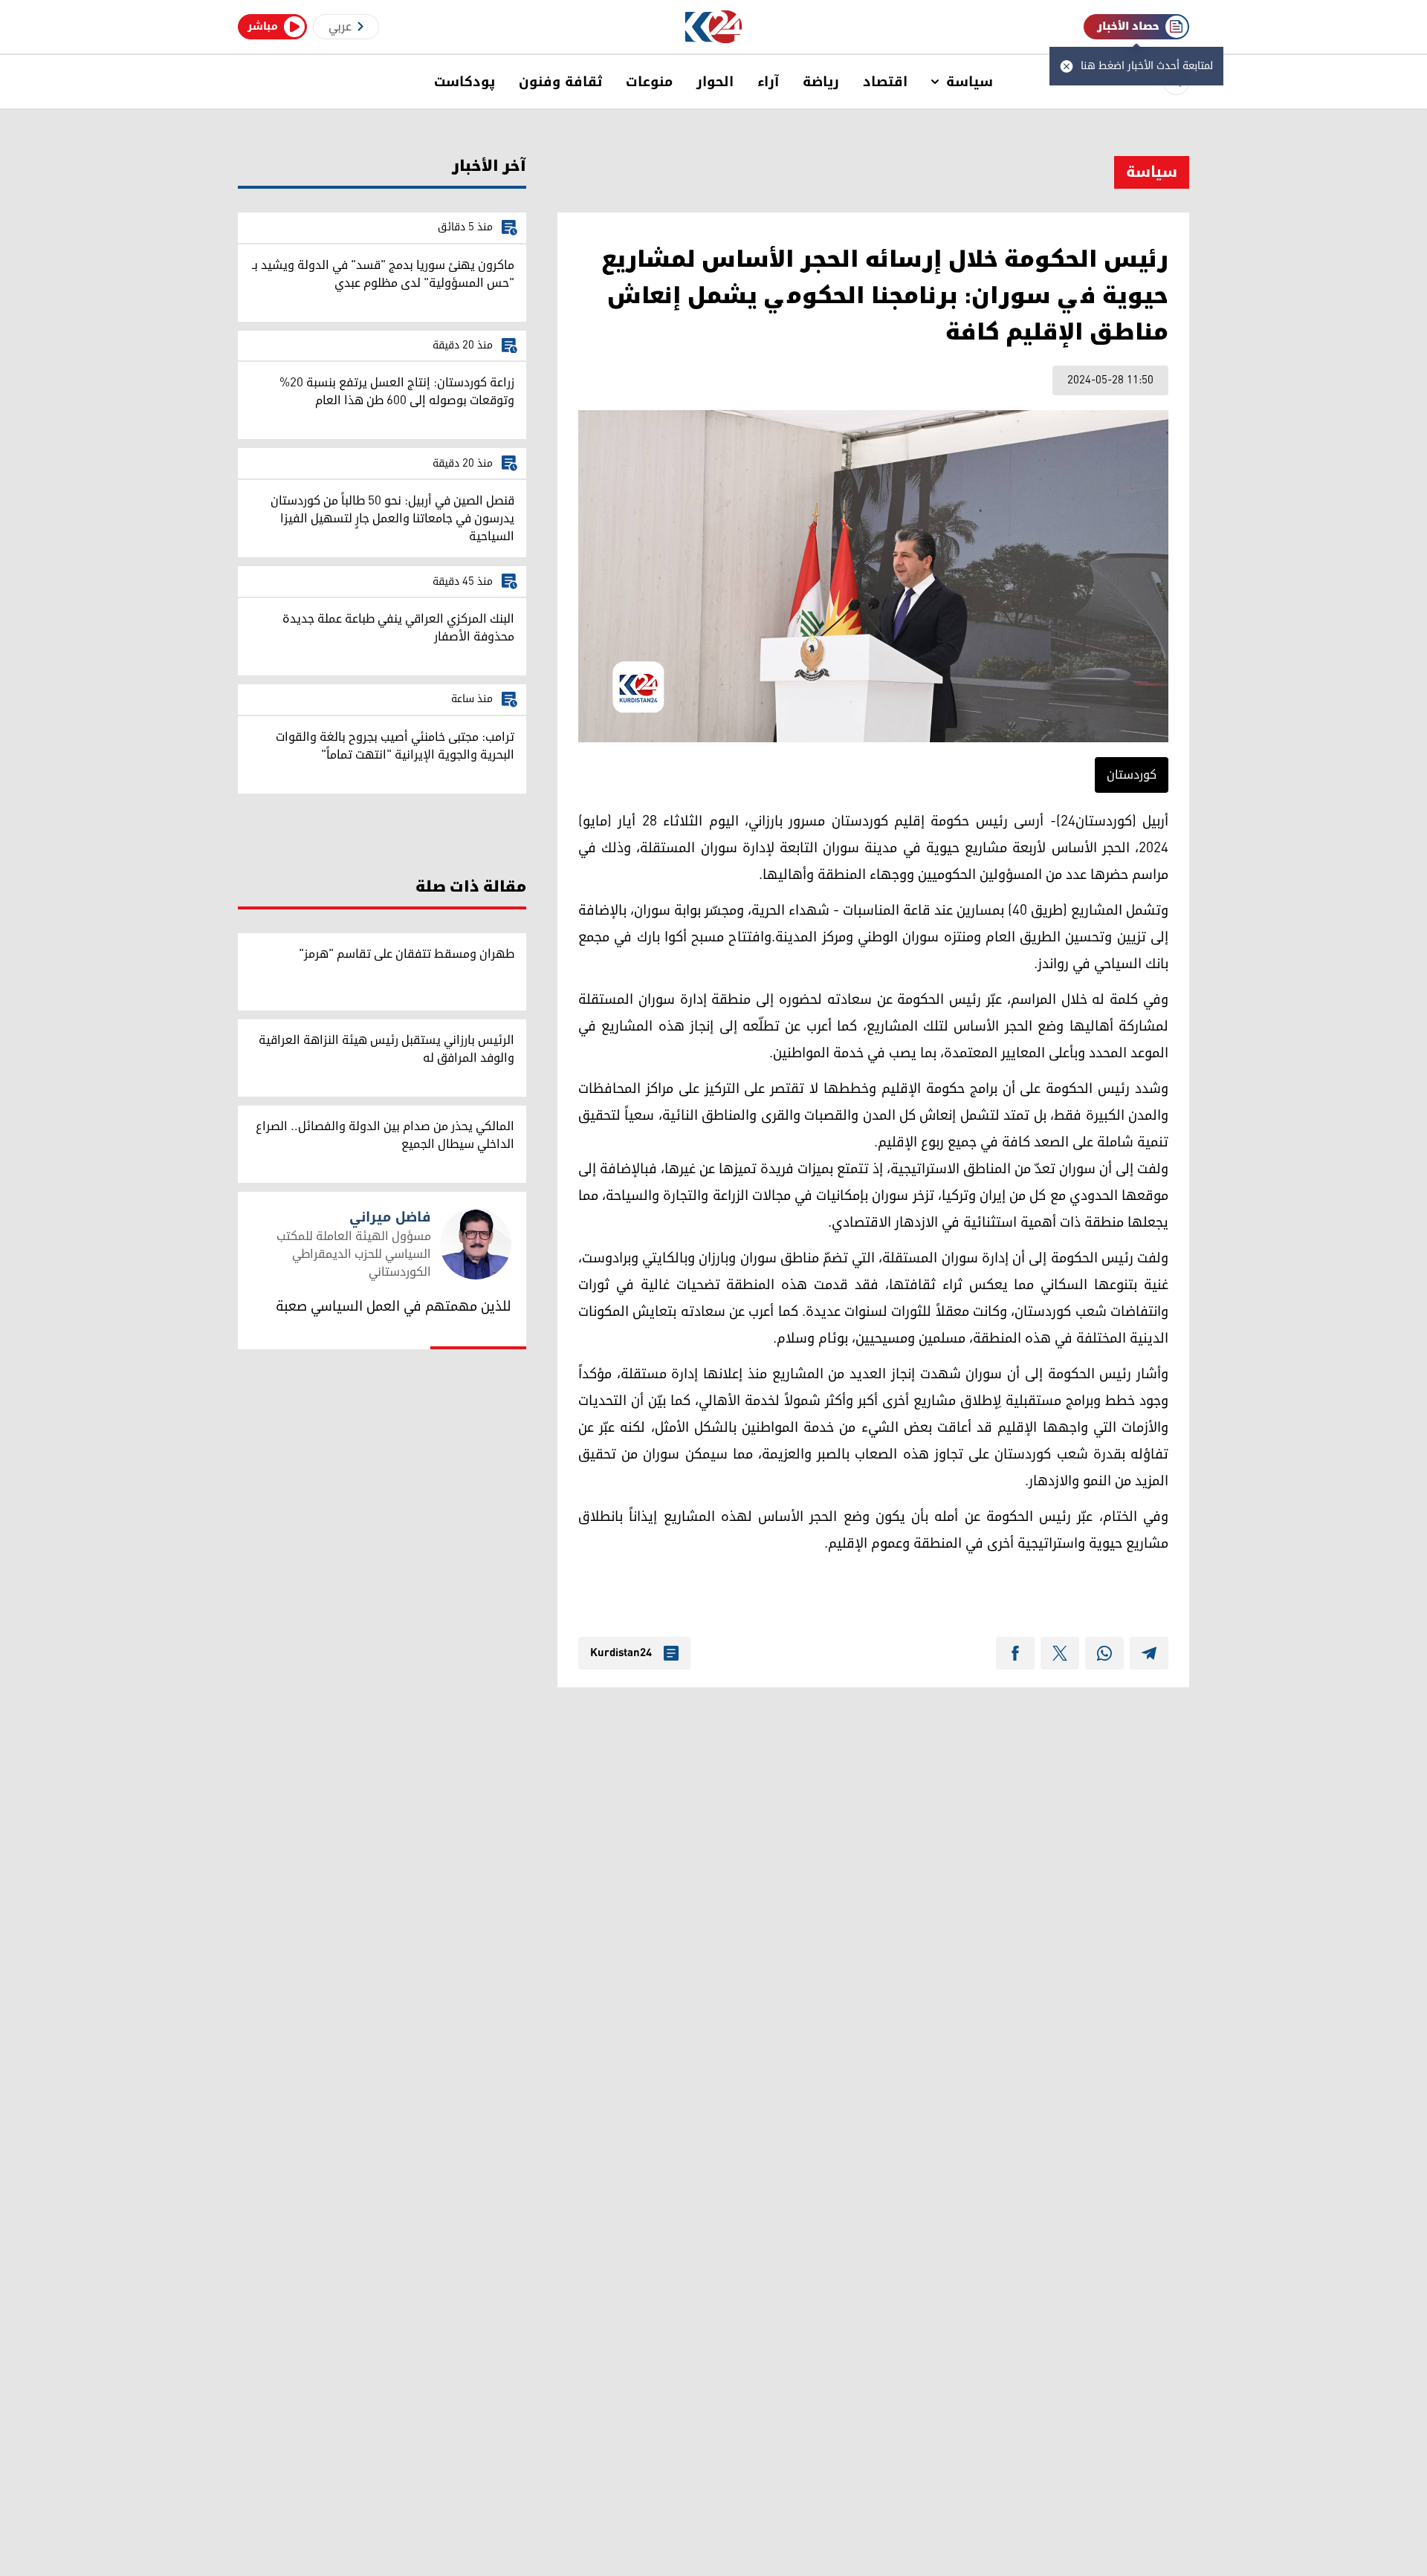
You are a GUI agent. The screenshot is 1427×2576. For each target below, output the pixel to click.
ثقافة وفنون (560, 82)
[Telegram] (1149, 1653)
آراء (768, 82)
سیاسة (970, 82)
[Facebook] (1015, 1653)
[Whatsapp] (1104, 1653)
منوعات (649, 82)
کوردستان (1132, 775)
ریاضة (821, 82)
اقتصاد (885, 82)
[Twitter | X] (1060, 1653)
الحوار (715, 82)
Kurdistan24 (621, 1653)
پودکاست (465, 82)
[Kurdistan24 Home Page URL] (714, 27)
